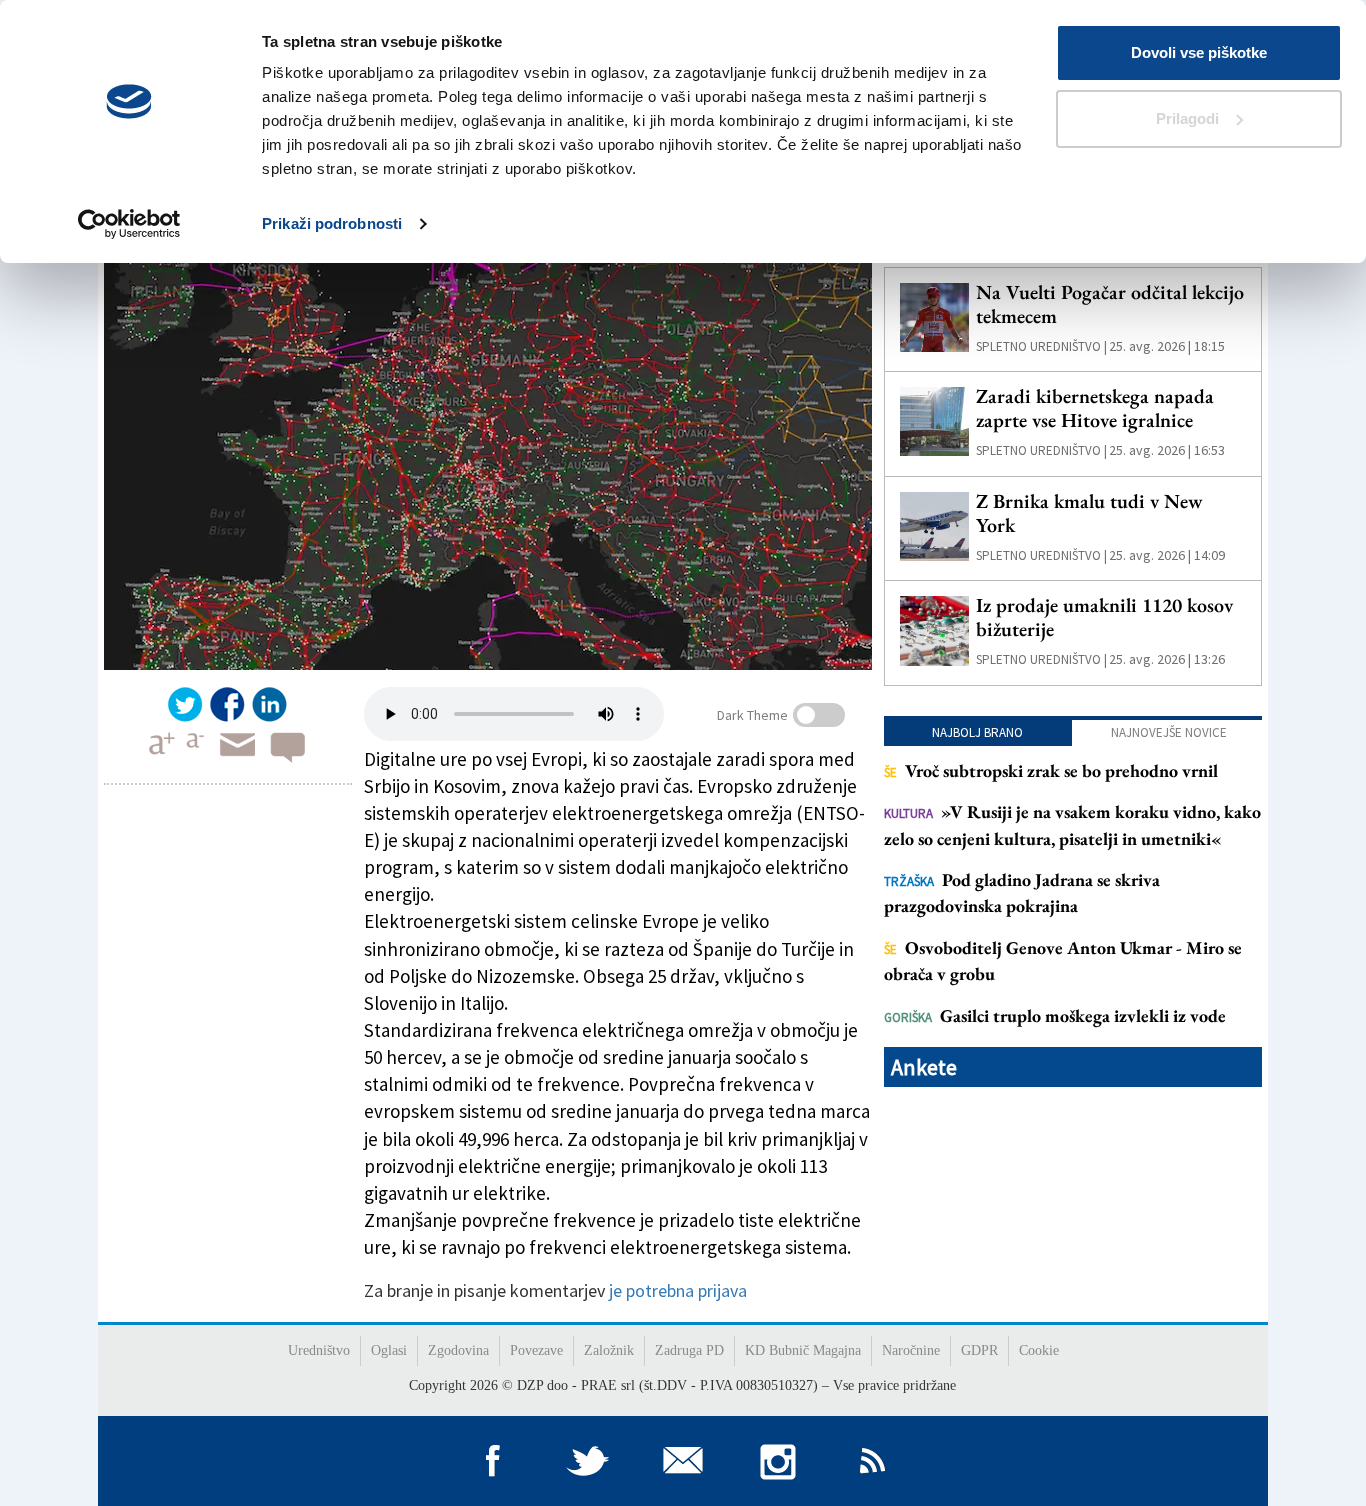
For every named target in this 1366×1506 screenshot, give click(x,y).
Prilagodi (1187, 118)
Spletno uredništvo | (1041, 346)
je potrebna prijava (678, 1290)
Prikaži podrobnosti (332, 223)
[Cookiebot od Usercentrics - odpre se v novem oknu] (129, 224)
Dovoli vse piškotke (1199, 52)
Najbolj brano (977, 732)
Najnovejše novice (1169, 732)
